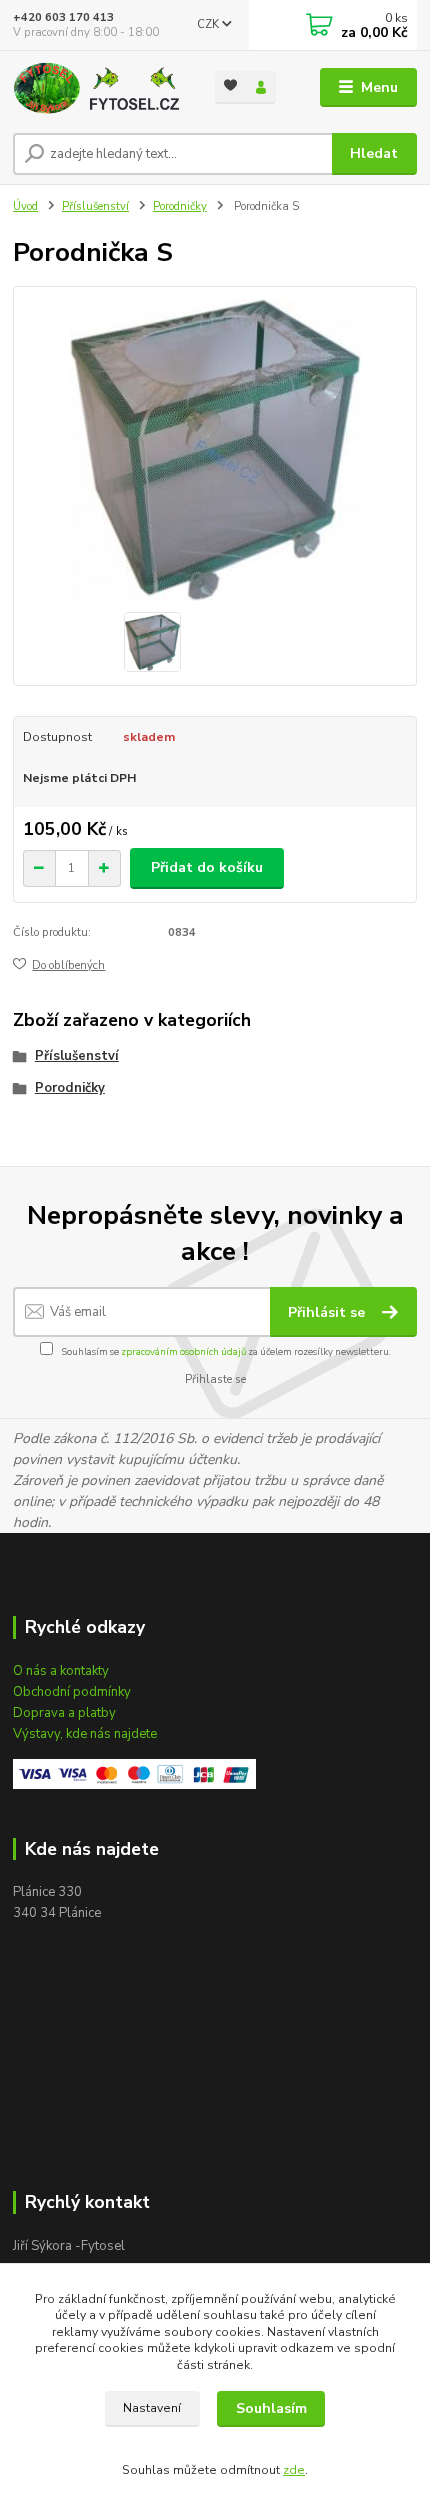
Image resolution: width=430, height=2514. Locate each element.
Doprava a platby (64, 1713)
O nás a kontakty (61, 1671)
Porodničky (180, 206)
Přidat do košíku (207, 867)
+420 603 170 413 (63, 17)
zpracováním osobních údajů (183, 1351)
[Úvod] (97, 88)
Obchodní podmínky (72, 1692)
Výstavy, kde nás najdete (85, 1734)
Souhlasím (271, 2408)
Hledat (374, 153)
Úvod (25, 206)
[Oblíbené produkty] (230, 85)
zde (294, 2470)
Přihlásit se (328, 1312)
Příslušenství (95, 206)
